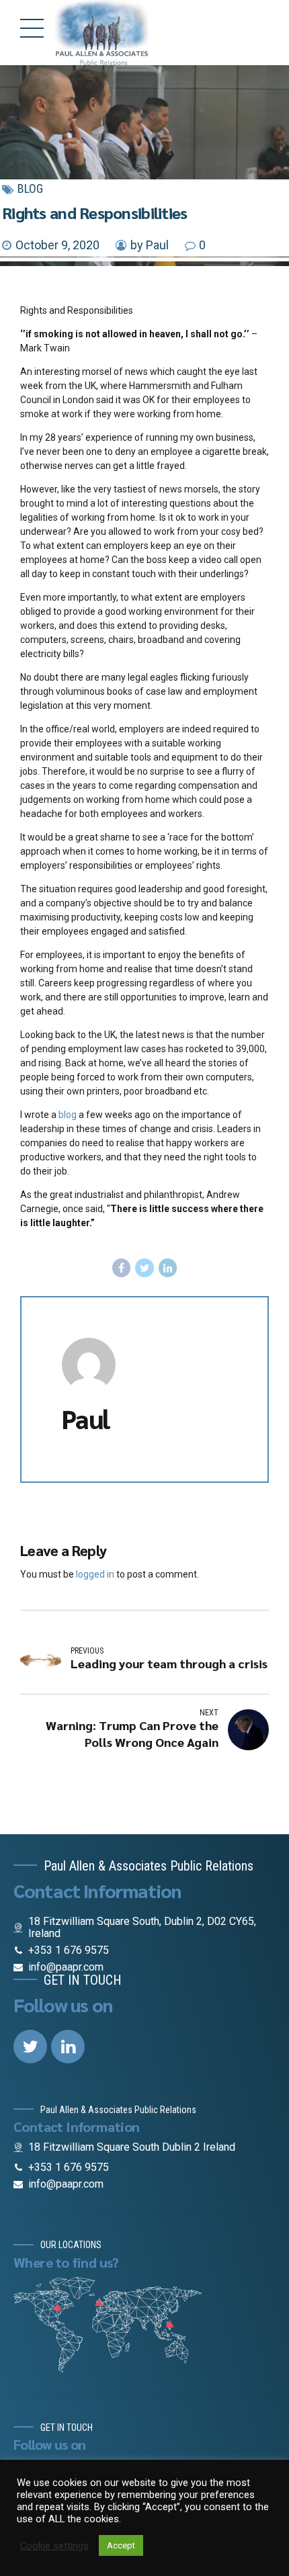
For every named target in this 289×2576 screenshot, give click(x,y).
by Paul (150, 245)
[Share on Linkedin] (168, 1268)
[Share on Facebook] (122, 1268)
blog (68, 1115)
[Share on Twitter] (144, 1268)
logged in (95, 1574)
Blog (30, 188)
